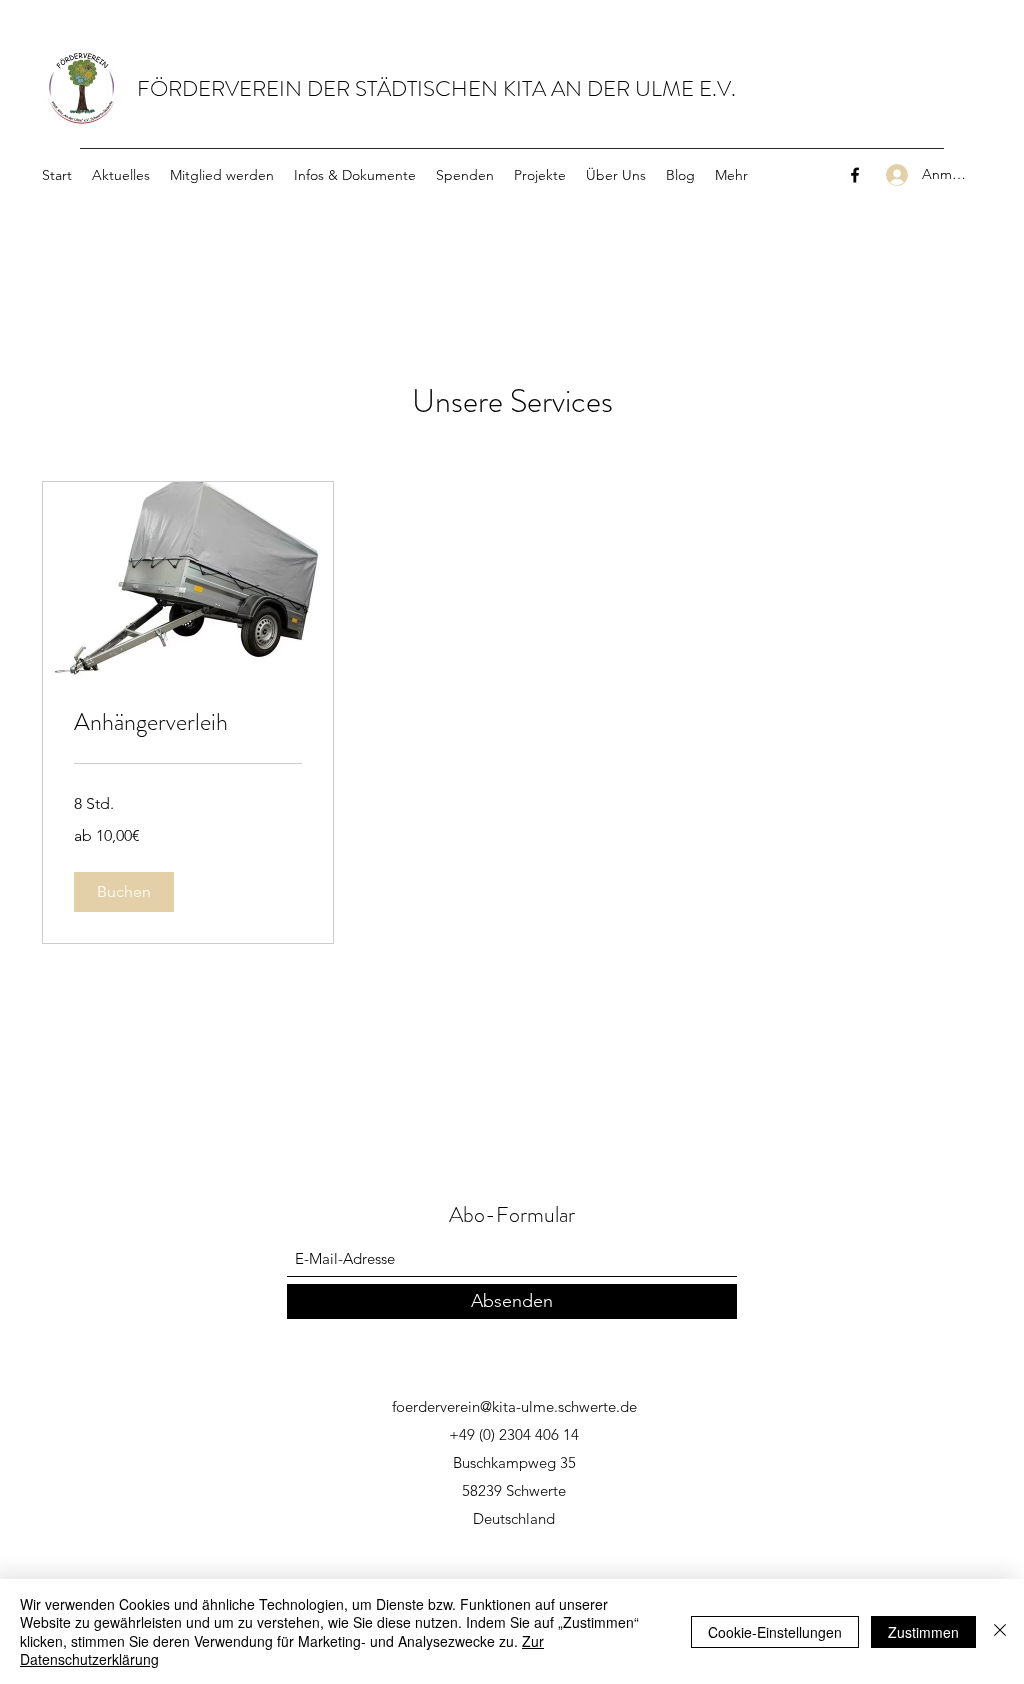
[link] (188, 723)
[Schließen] (1000, 1631)
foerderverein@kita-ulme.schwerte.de (514, 1406)
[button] (124, 892)
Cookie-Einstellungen (775, 1632)
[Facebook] (855, 175)
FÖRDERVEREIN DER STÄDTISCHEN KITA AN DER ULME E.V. (436, 88)
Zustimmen (923, 1632)
